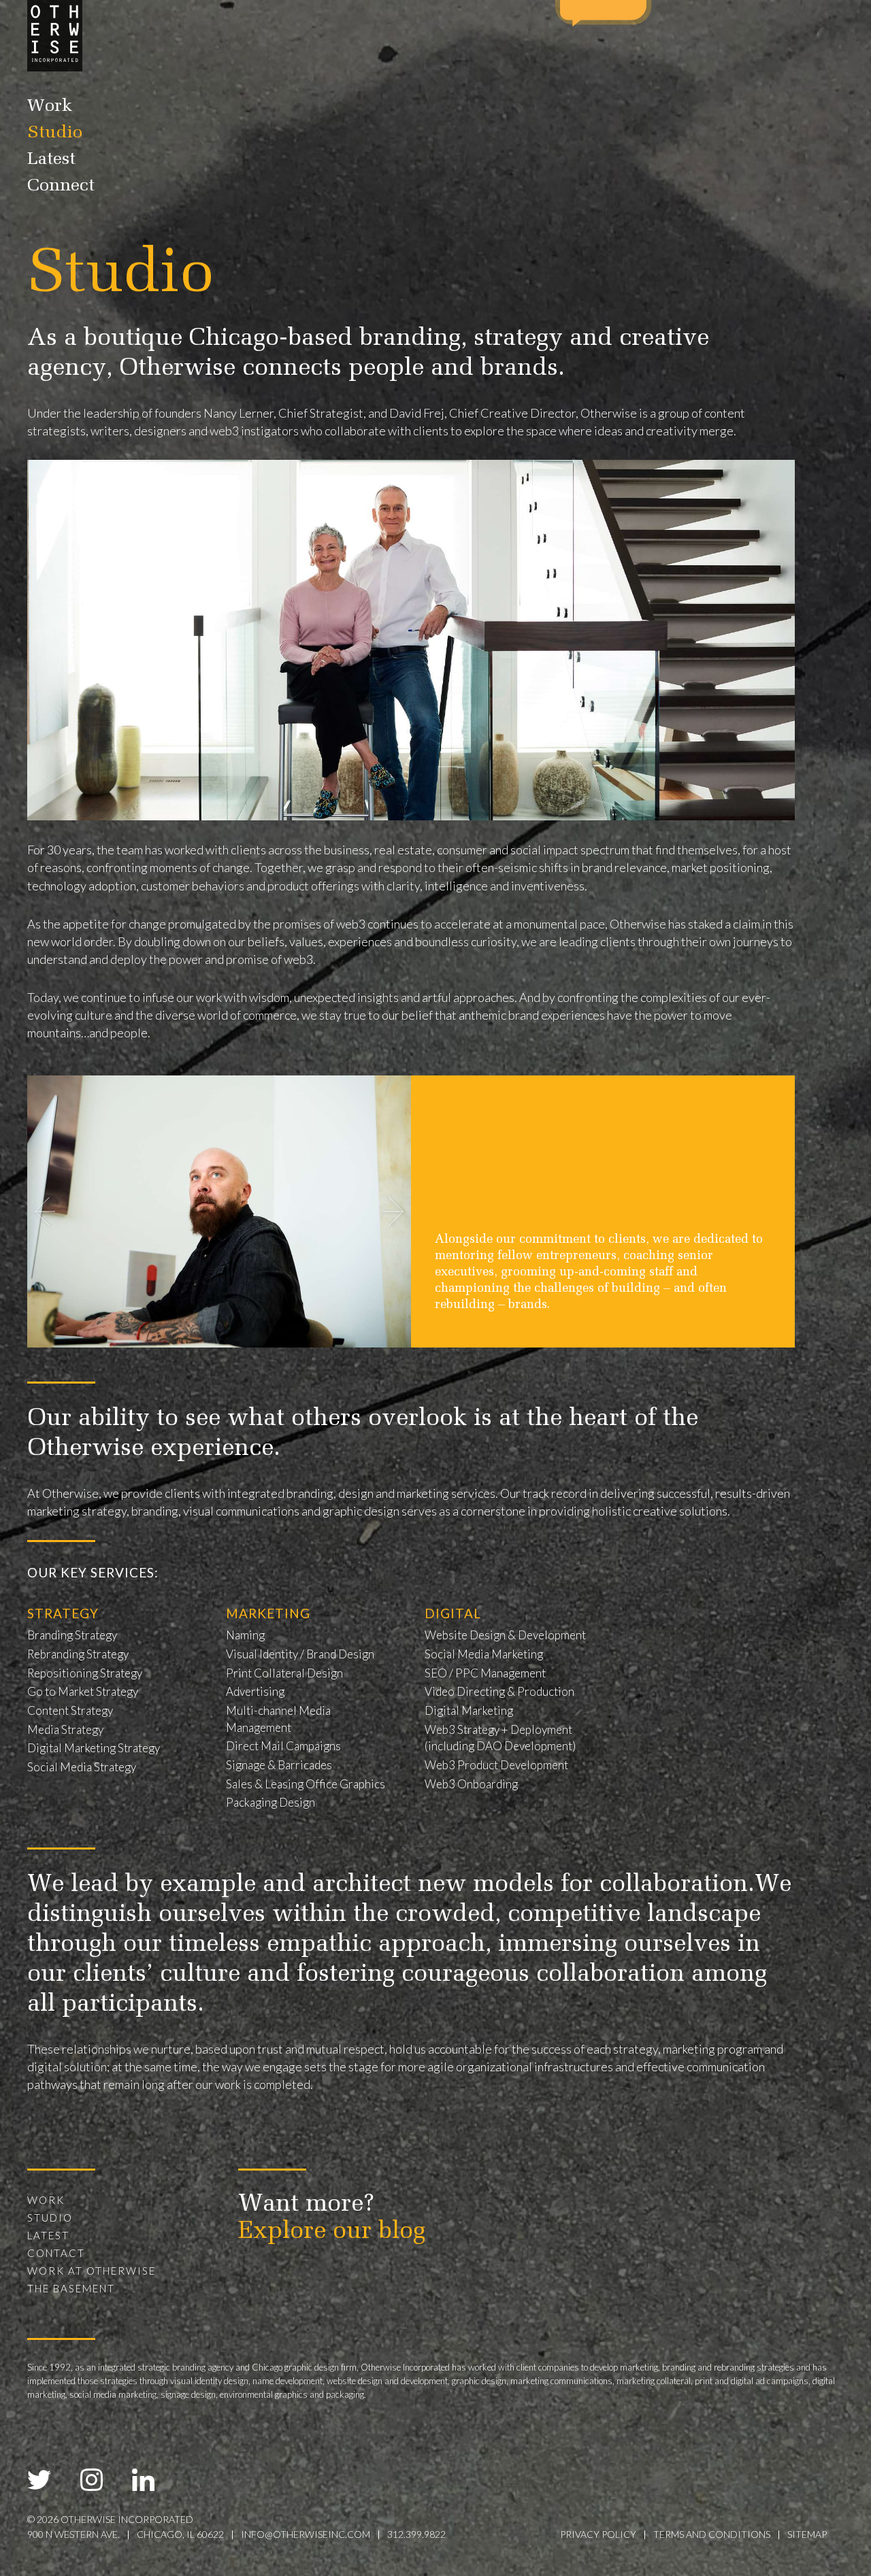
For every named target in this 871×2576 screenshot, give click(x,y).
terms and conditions (712, 2534)
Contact (56, 2253)
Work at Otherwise (92, 2271)
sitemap (807, 2534)
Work (50, 107)
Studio (55, 133)
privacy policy (598, 2534)
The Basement (71, 2288)
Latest (51, 160)
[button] (393, 1211)
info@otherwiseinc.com (306, 2534)
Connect (61, 186)
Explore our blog (332, 2232)
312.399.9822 (416, 2534)
